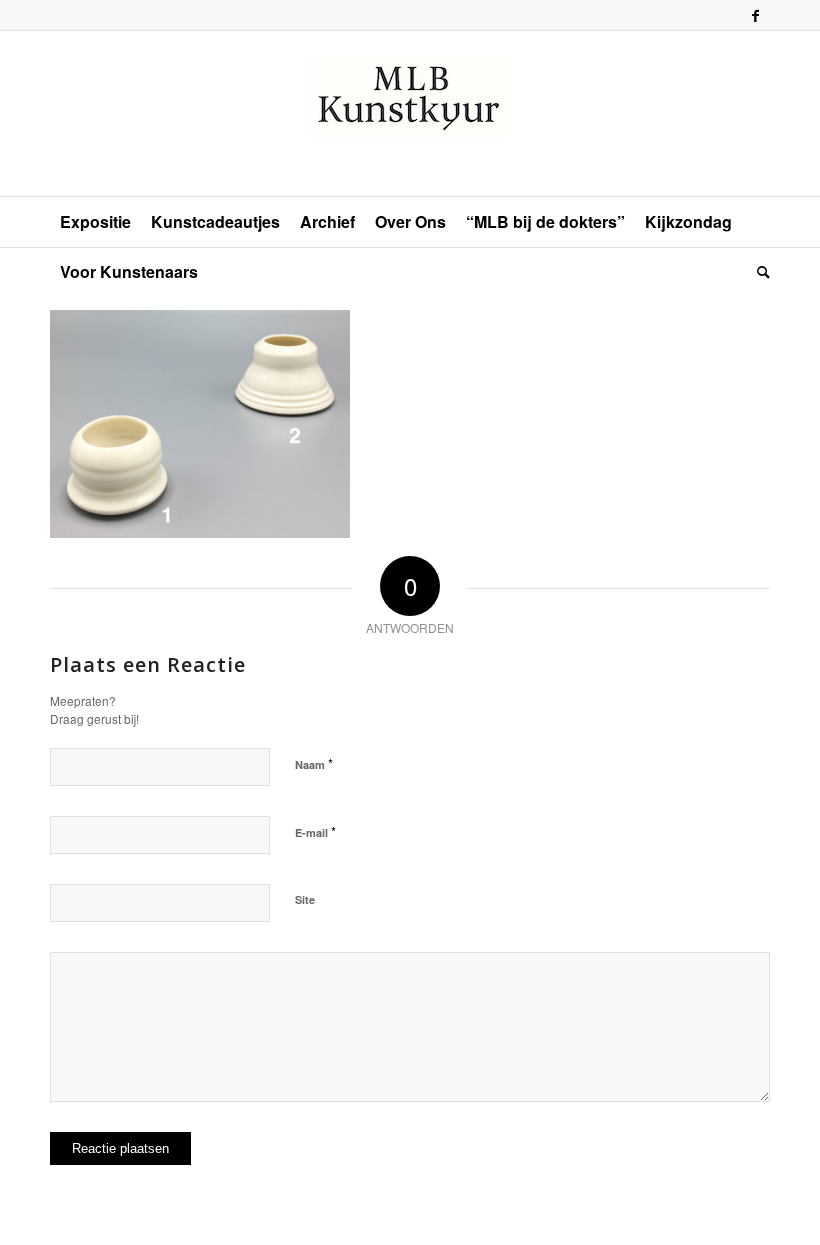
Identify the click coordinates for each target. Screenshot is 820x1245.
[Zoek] (758, 272)
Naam (314, 763)
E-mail (315, 831)
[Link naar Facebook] (755, 15)
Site (305, 899)
